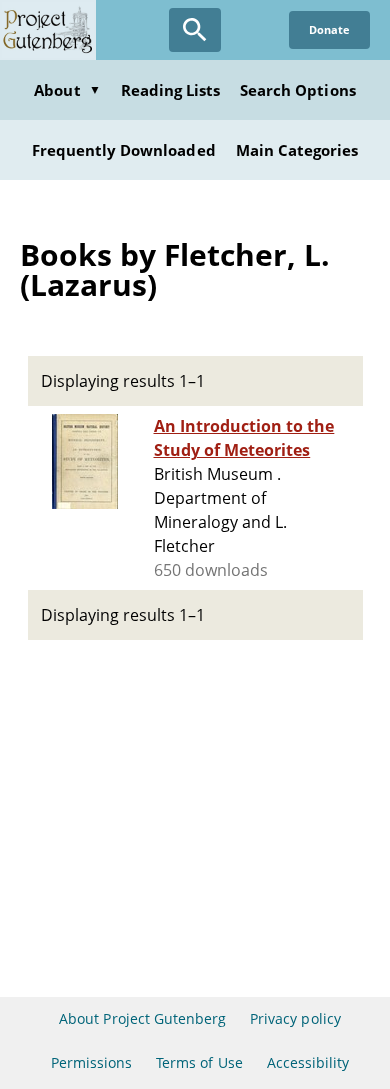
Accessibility (308, 1062)
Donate (329, 29)
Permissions (91, 1062)
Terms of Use (199, 1062)
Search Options (298, 90)
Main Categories (297, 150)
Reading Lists (171, 90)
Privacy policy (295, 1018)
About (67, 90)
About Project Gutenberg (142, 1018)
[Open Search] (195, 30)
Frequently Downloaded (124, 150)
